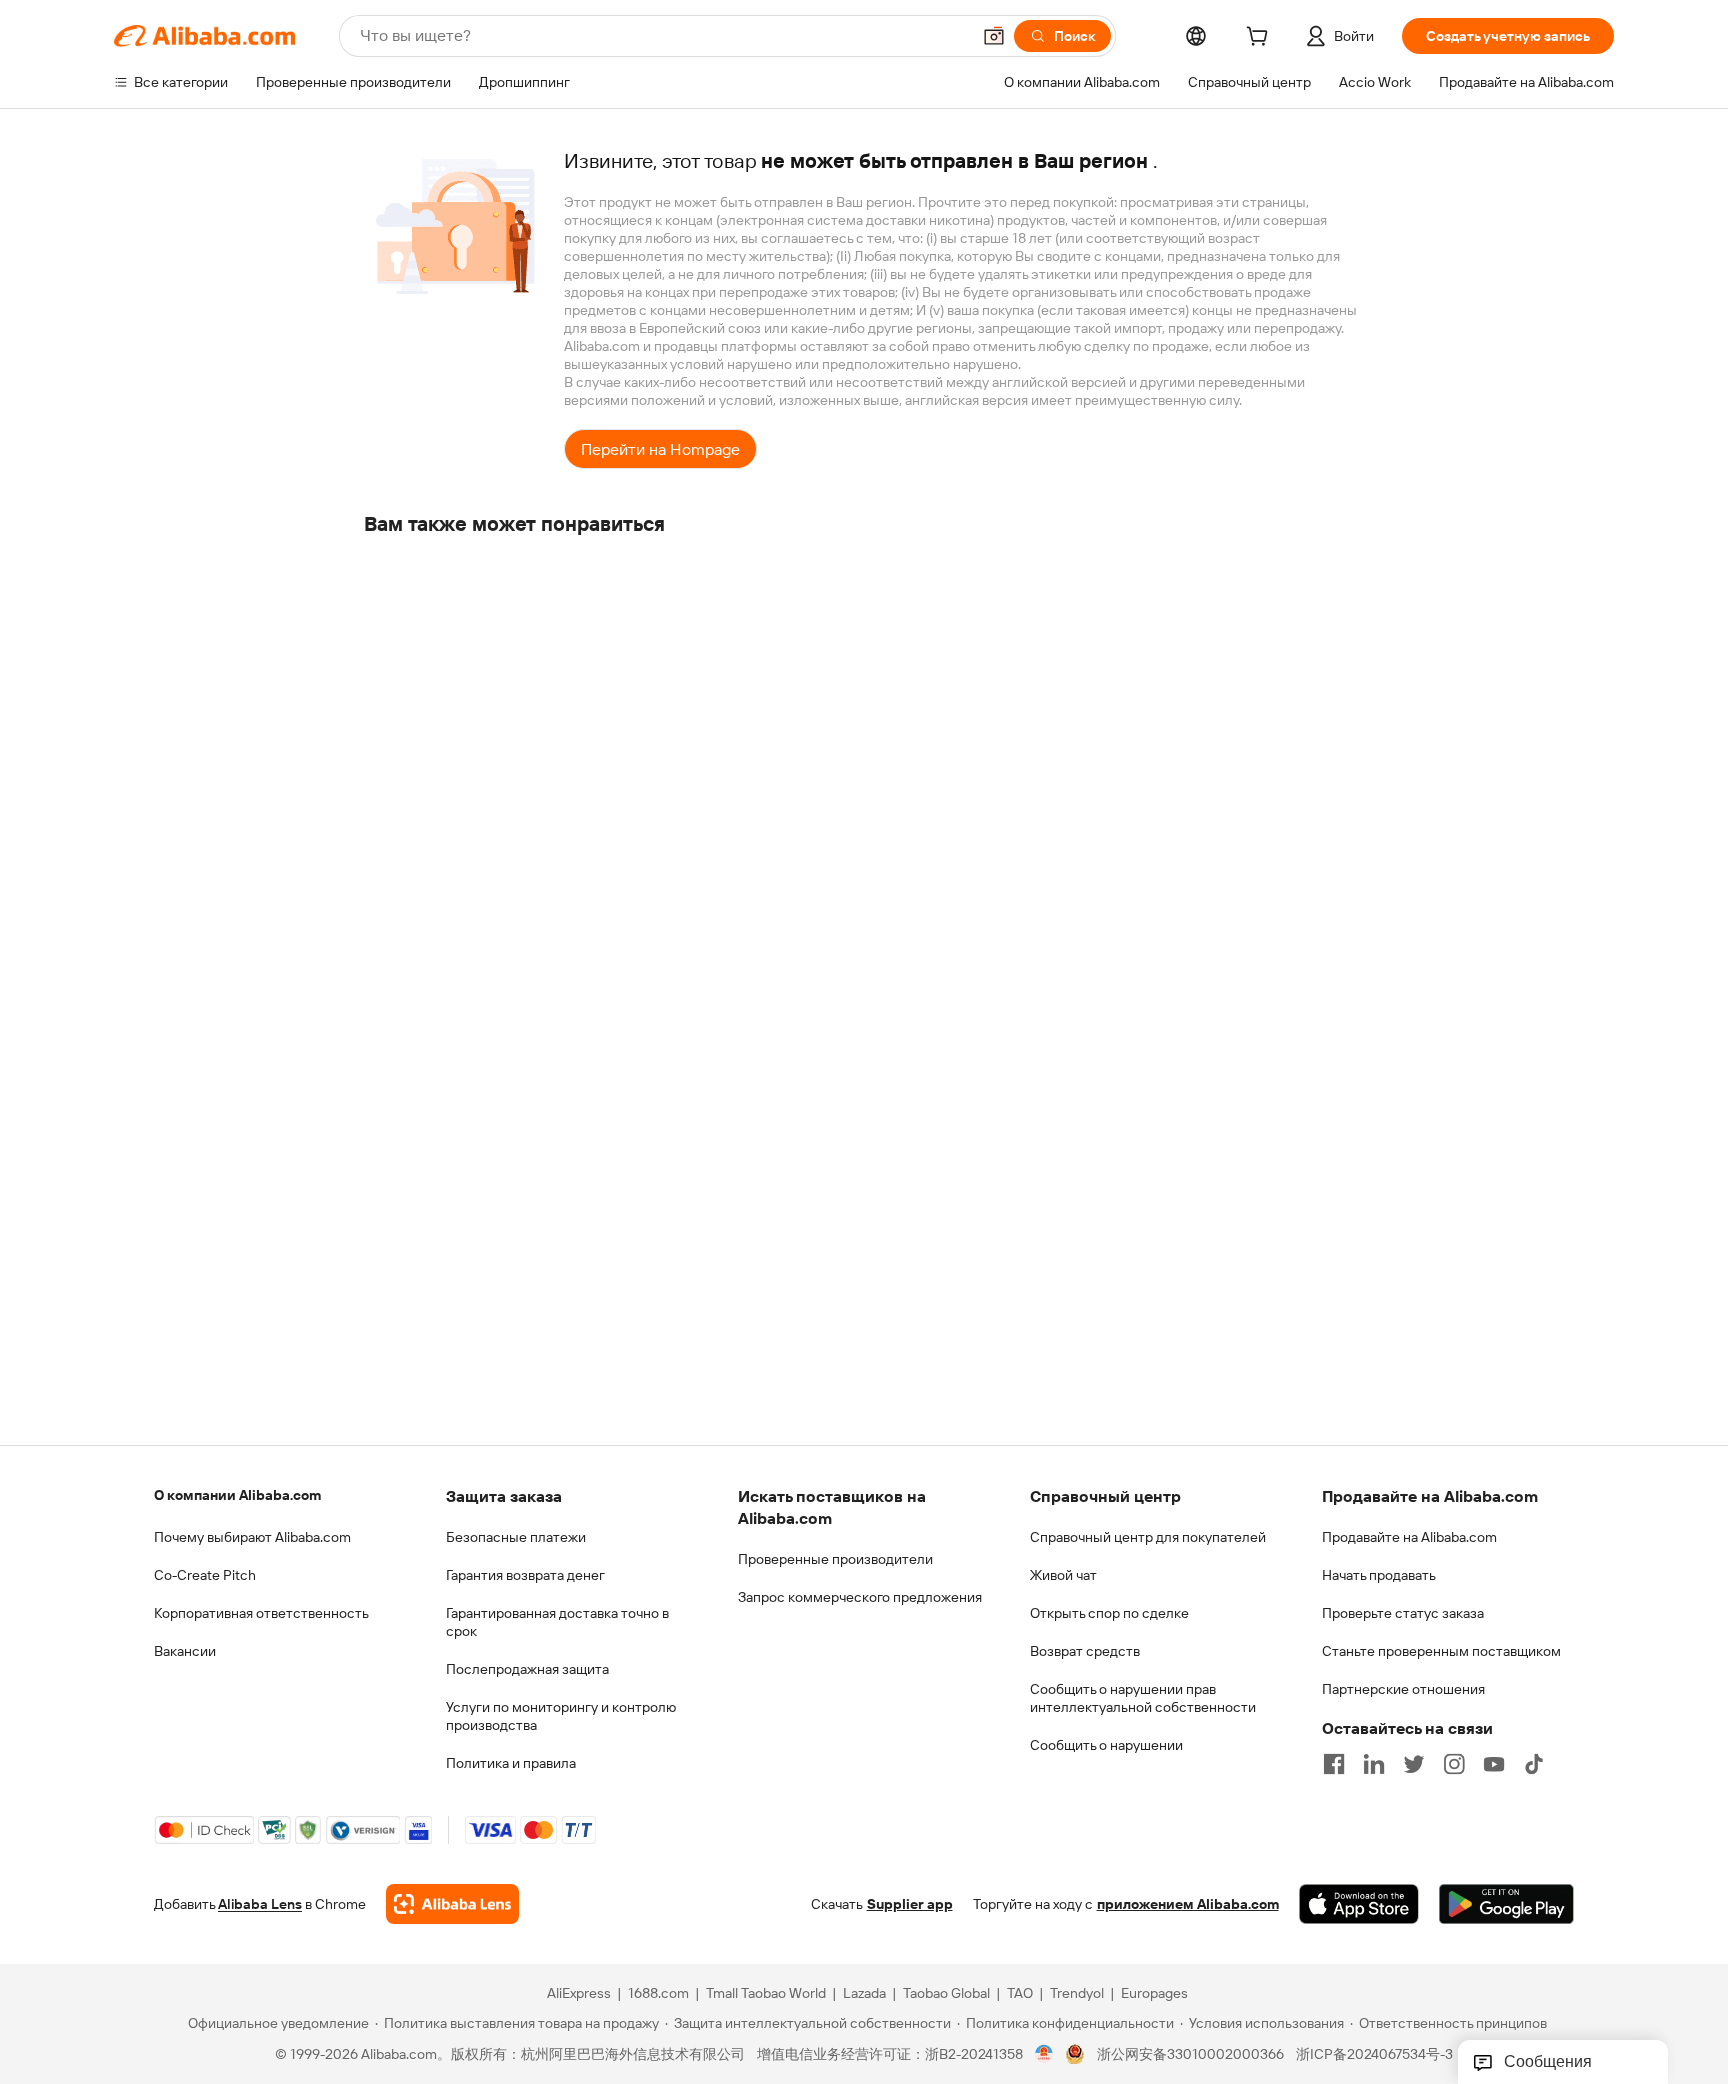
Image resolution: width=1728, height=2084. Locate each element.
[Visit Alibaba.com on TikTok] (1534, 1764)
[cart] (1261, 39)
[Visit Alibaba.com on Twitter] (1414, 1764)
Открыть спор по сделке (1109, 1613)
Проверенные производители (835, 1559)
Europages (1154, 1993)
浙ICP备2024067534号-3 (1374, 2054)
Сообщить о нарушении (1106, 1745)
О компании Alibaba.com (237, 1495)
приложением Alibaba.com (1188, 1904)
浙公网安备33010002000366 (1190, 2054)
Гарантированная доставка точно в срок (557, 1622)
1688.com (658, 1993)
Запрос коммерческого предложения (860, 1597)
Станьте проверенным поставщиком (1441, 1651)
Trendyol (1077, 1993)
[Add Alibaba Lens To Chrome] (452, 1904)
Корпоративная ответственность (261, 1613)
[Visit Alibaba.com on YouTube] (1494, 1764)
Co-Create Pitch (205, 1575)
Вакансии (185, 1651)
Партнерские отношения (1403, 1689)
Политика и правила (511, 1763)
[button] (994, 36)
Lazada (864, 1993)
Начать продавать (1379, 1575)
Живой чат (1063, 1575)
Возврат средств (1085, 1651)
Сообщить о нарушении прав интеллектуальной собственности (1143, 1698)
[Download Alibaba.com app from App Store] (1359, 1904)
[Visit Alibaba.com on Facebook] (1334, 1764)
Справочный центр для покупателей (1148, 1537)
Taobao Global (946, 1993)
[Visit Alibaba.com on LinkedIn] (1374, 1764)
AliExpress (579, 1993)
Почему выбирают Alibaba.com (252, 1537)
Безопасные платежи (516, 1537)
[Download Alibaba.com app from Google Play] (1506, 1904)
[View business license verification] (1044, 2054)
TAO (1020, 1993)
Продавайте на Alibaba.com (1409, 1537)
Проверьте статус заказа (1403, 1613)
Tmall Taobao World (766, 1993)
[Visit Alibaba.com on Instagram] (1454, 1764)
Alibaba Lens (260, 1904)
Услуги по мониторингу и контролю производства (561, 1716)
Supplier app (910, 1904)
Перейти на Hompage (660, 449)
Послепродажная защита (527, 1669)
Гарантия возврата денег (525, 1575)
